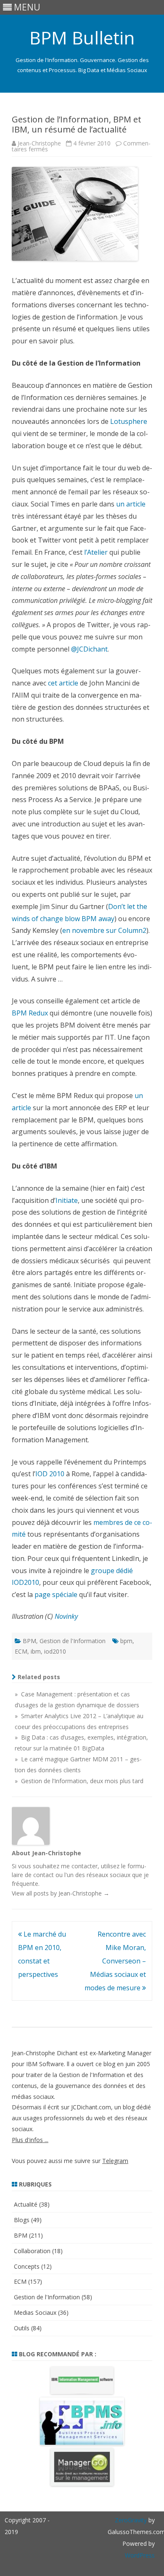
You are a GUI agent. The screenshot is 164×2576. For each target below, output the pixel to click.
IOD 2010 (50, 1474)
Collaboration (32, 2251)
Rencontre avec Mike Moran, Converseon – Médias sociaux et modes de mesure (115, 1961)
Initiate (67, 1200)
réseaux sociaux (108, 1875)
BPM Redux (30, 1013)
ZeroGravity (131, 2520)
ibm (36, 1651)
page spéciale (56, 1594)
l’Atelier (96, 552)
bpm (126, 1641)
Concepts (27, 2266)
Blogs (22, 2220)
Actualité (26, 2204)
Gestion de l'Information (73, 1641)
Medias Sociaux (35, 2312)
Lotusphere (129, 421)
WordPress (140, 2555)
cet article (63, 683)
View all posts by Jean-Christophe (61, 1893)
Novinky (66, 1616)
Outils (22, 2328)
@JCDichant (89, 649)
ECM (21, 1651)
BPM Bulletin (82, 38)
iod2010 (55, 1651)
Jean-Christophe (39, 143)
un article (131, 504)
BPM (29, 1641)
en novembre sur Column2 (104, 930)
